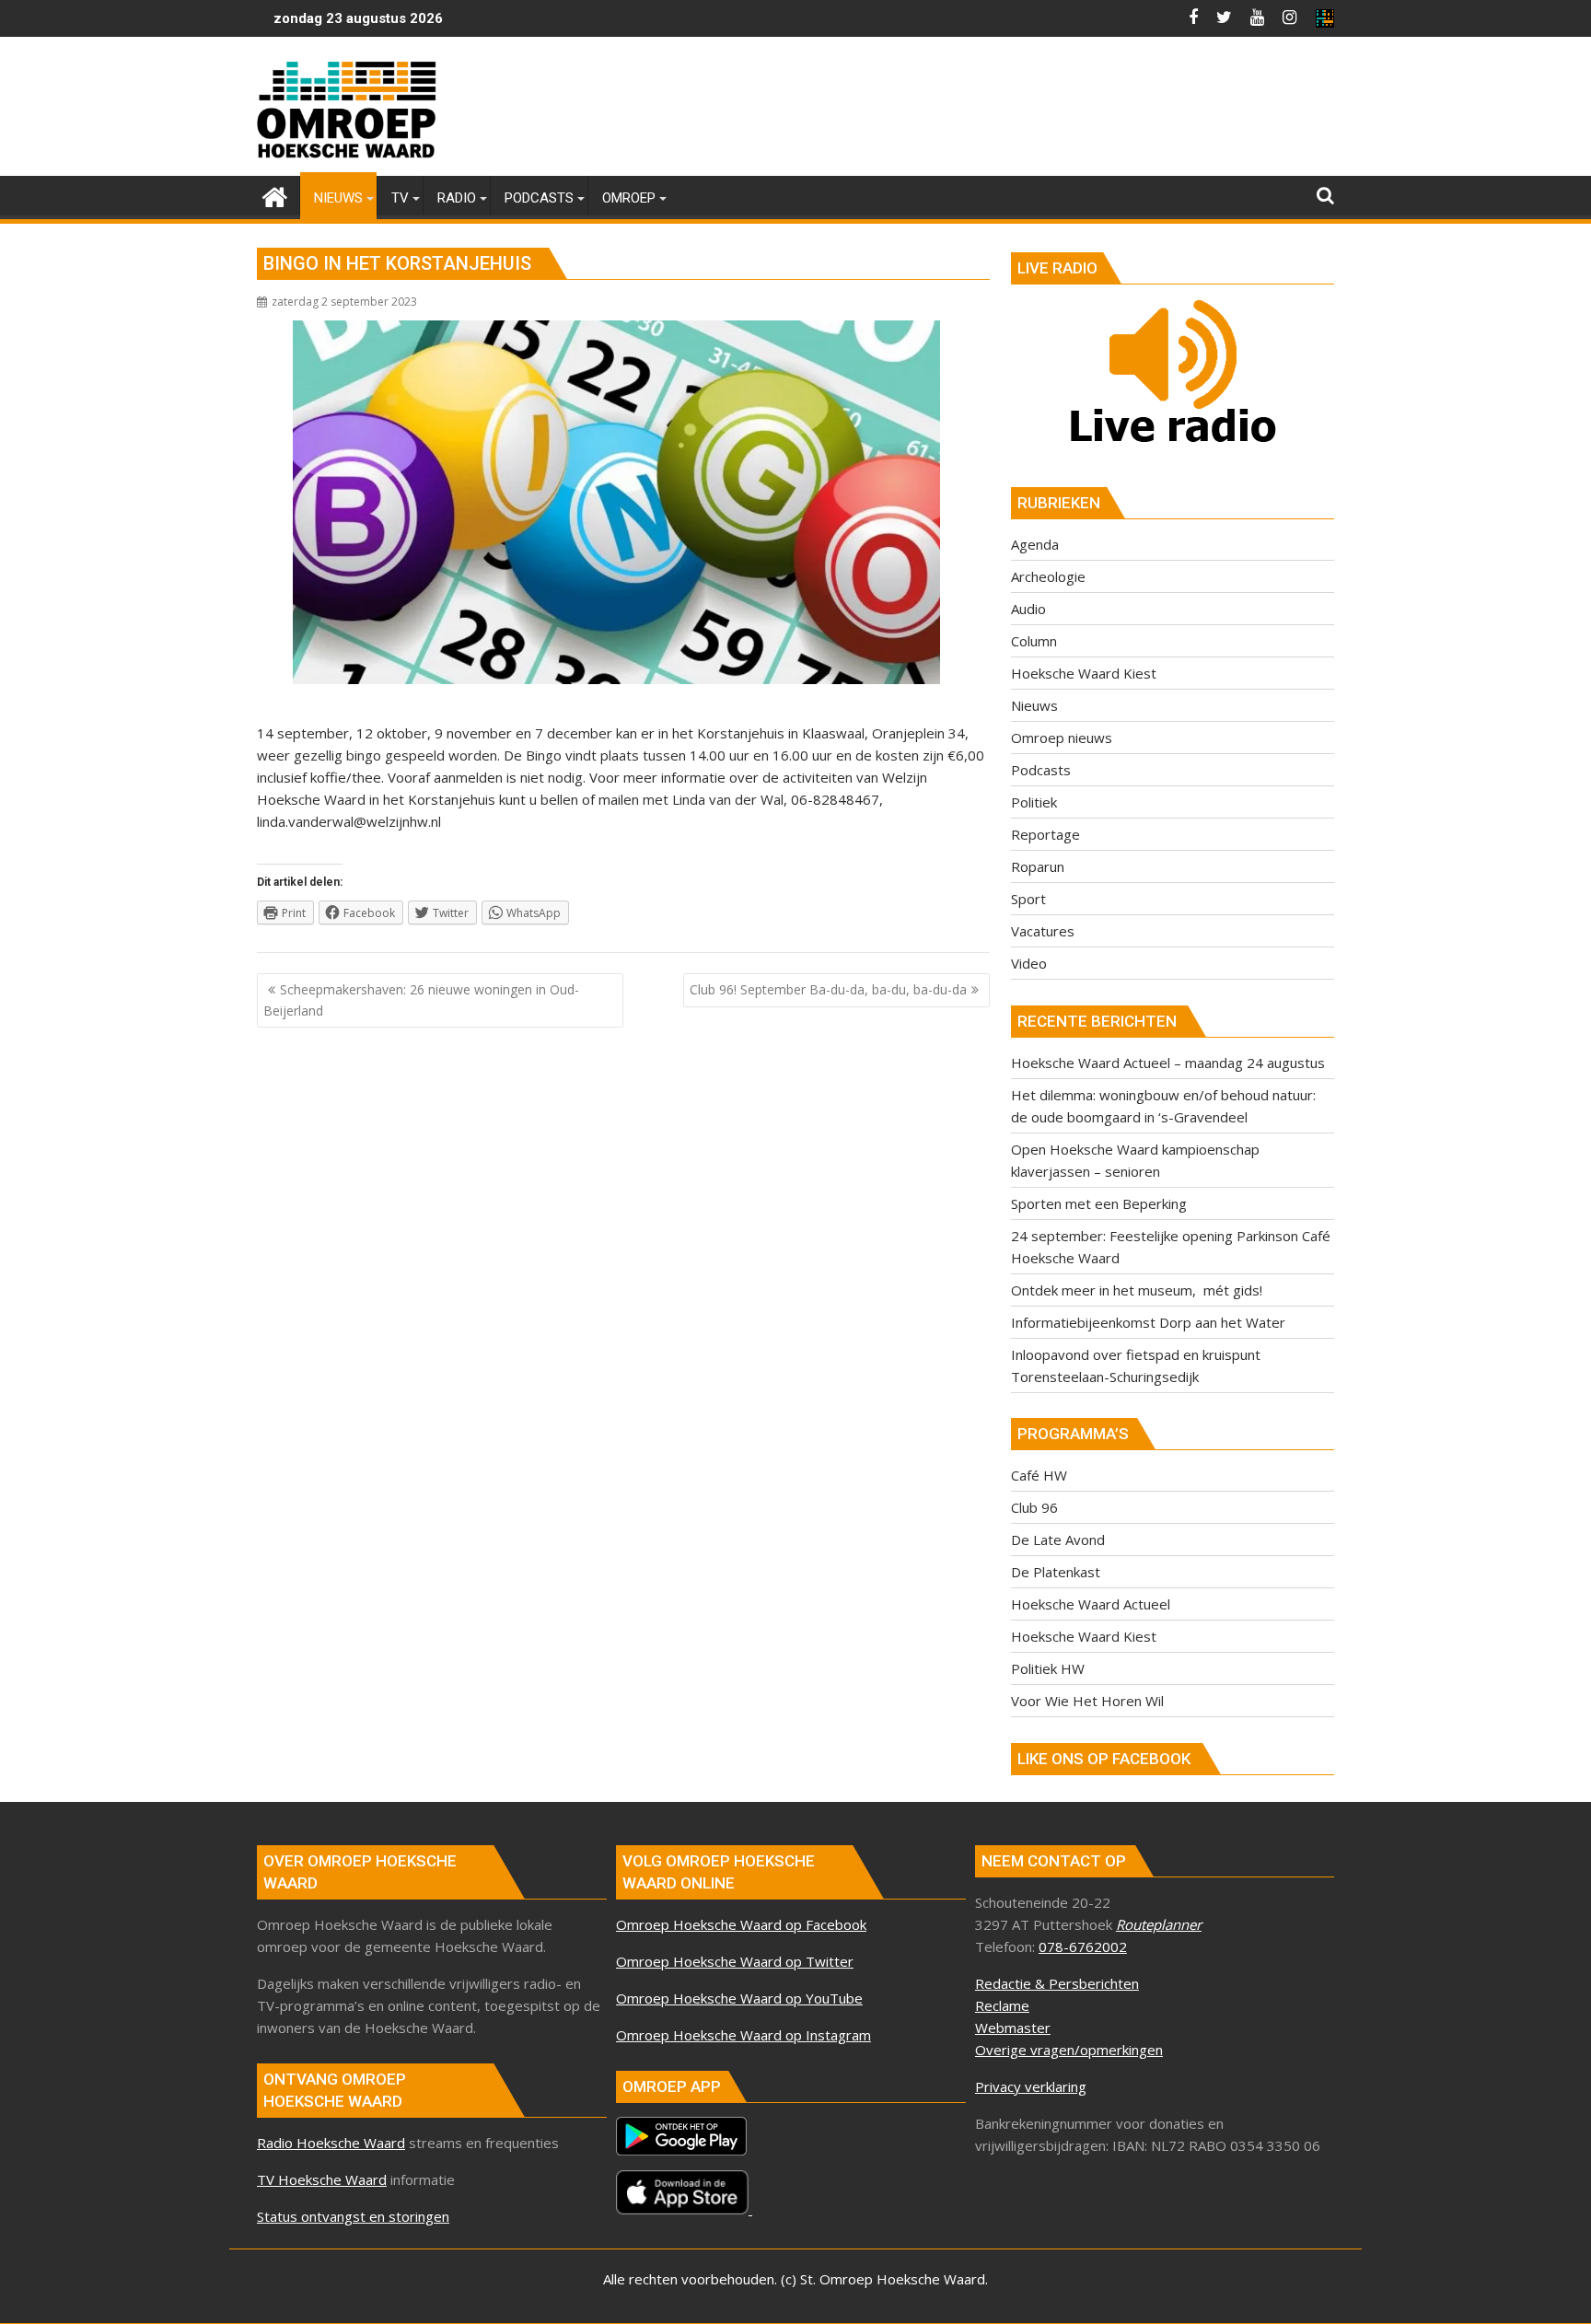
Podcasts (1041, 770)
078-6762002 (1083, 1946)
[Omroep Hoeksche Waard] (275, 195)
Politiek (1034, 802)
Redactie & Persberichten (1057, 1983)
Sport (1028, 899)
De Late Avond (1058, 1540)
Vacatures (1043, 931)
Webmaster (1013, 2028)
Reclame (1002, 2005)
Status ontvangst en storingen (353, 2216)
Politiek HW (1048, 1668)
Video (1029, 963)
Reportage (1045, 834)
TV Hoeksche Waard (322, 2179)
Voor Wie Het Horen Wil (1087, 1701)
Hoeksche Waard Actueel (1091, 1604)
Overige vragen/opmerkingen (1069, 2050)
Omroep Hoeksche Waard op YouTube (739, 1998)
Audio (1028, 609)
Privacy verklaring (1031, 2086)
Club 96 (1034, 1507)
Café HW (1039, 1475)
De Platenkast (1056, 1572)
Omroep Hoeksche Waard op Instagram (743, 2035)
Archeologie (1048, 576)
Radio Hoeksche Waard (331, 2143)
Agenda (1035, 544)
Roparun (1038, 866)
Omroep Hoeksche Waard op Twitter (735, 1961)
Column (1034, 641)
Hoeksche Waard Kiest (1084, 673)
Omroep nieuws (1062, 738)
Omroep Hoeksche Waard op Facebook (741, 1924)
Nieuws (1034, 705)
